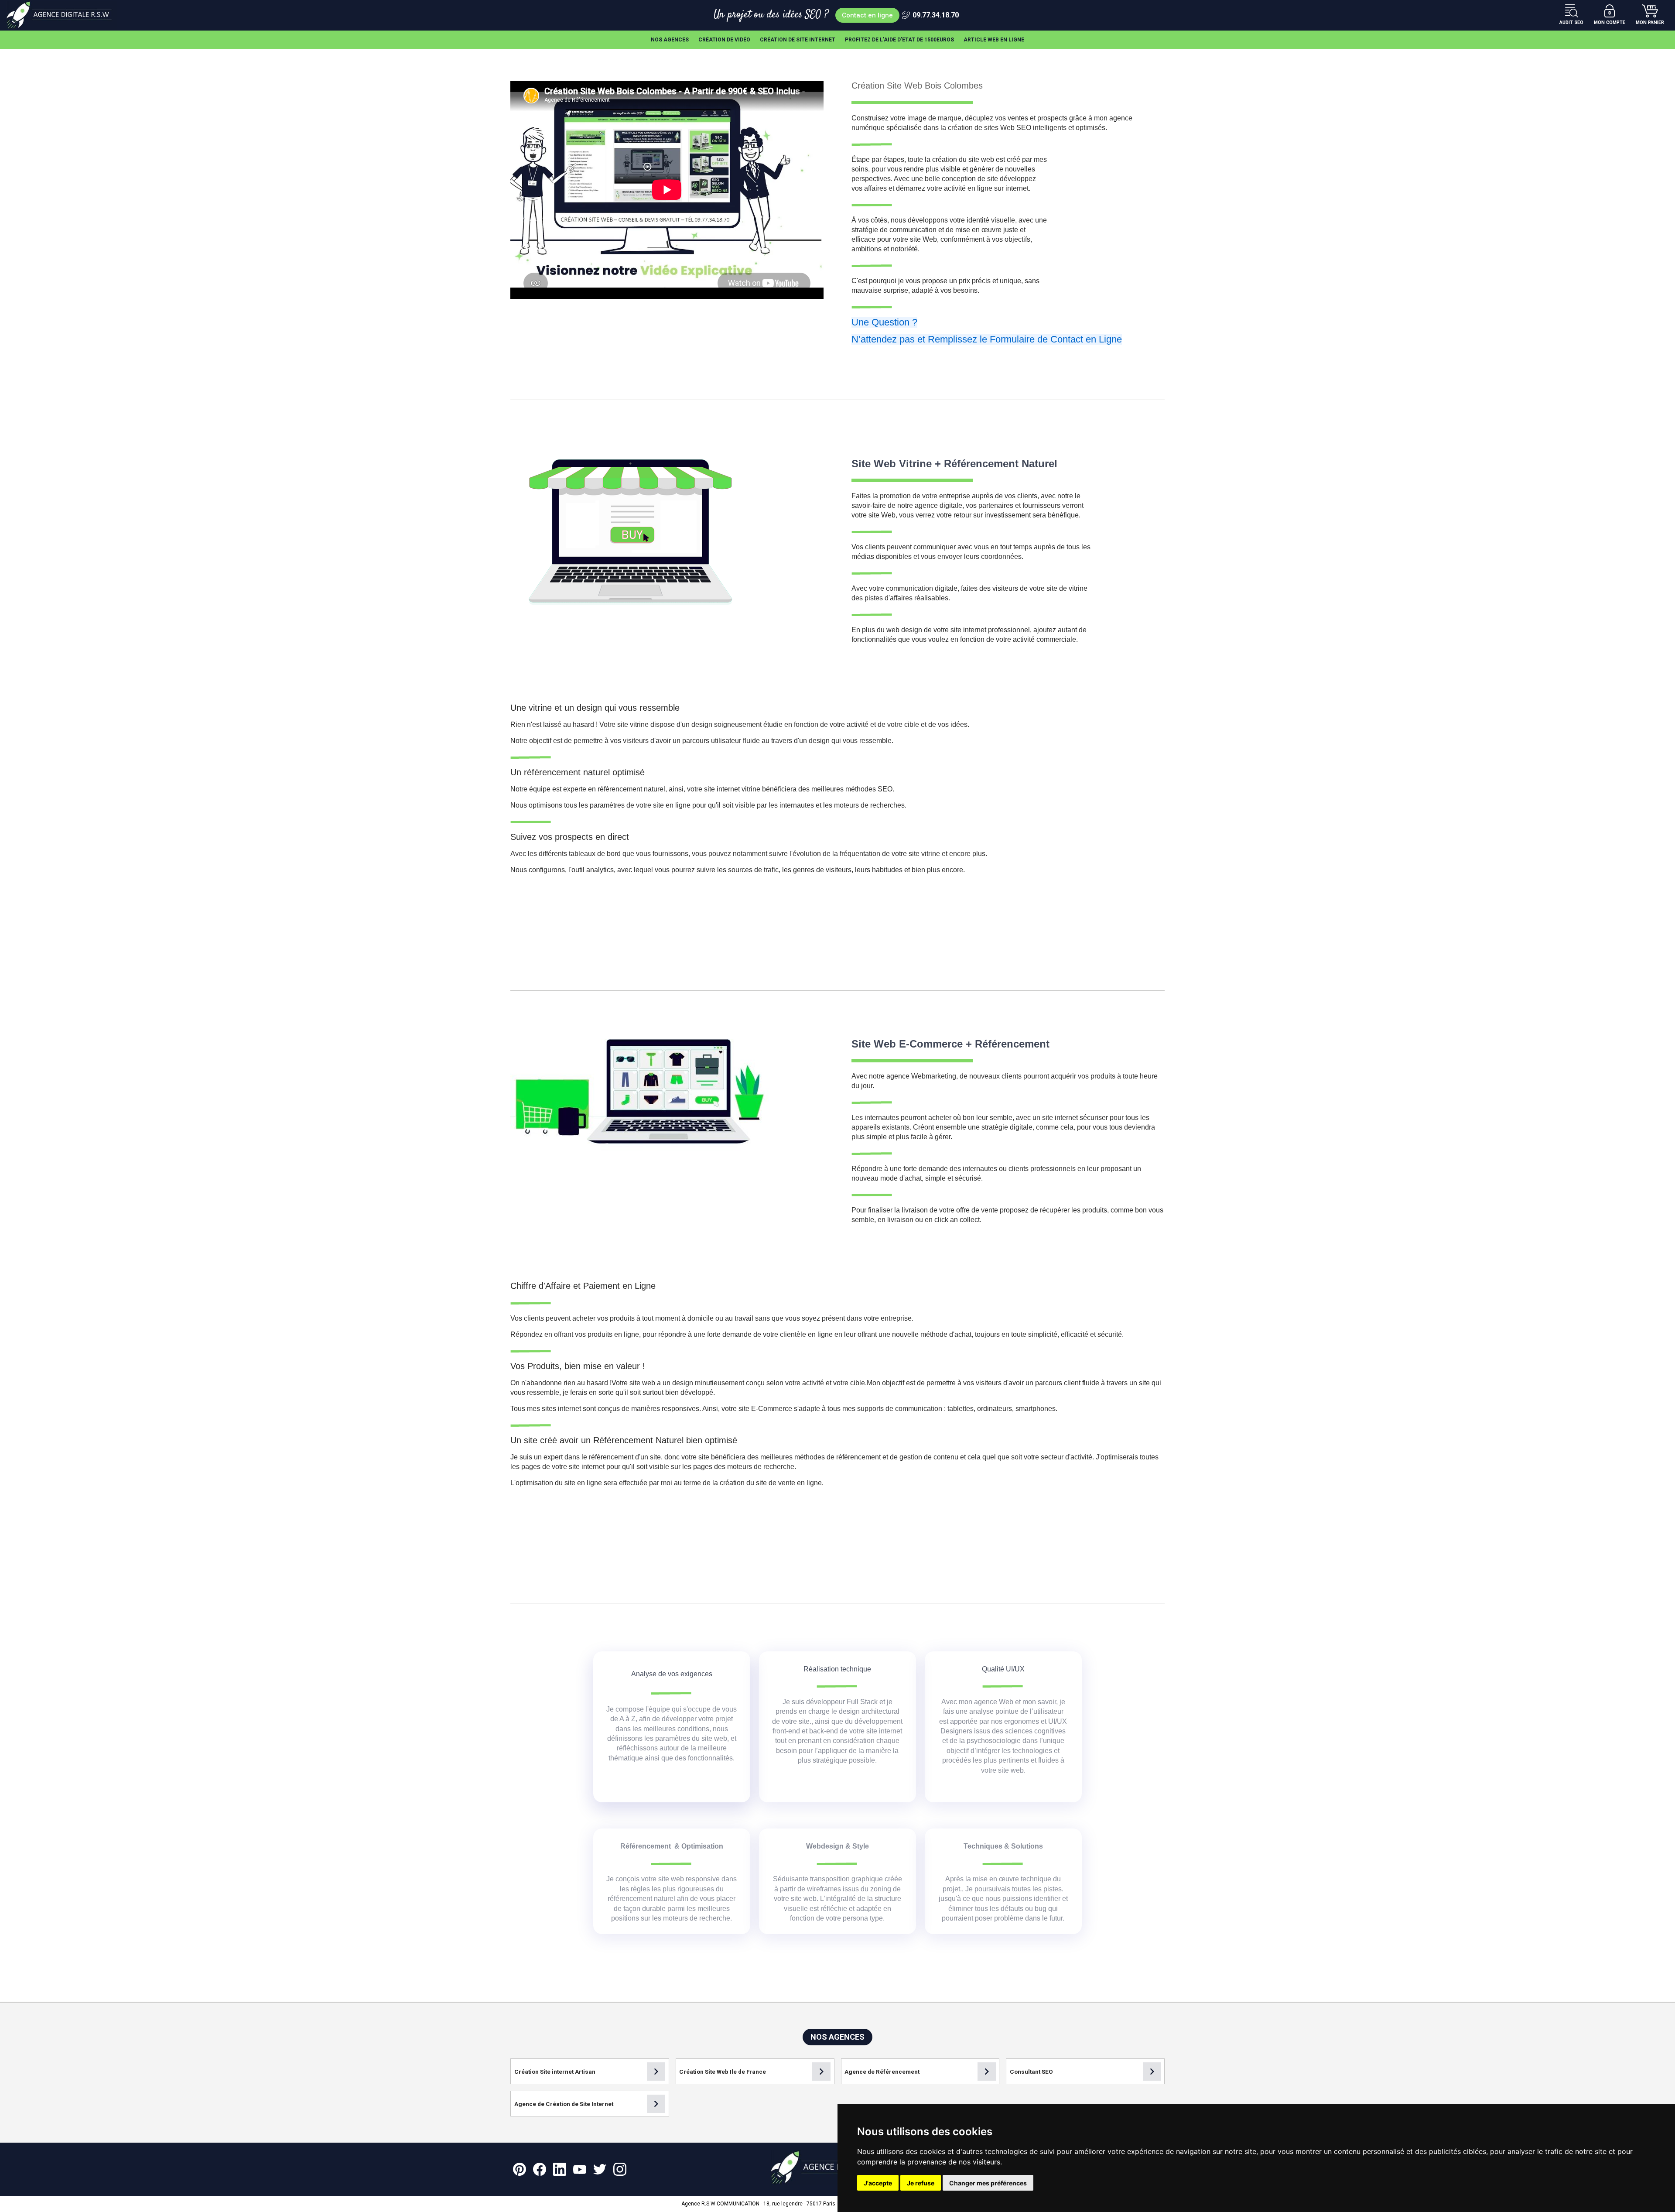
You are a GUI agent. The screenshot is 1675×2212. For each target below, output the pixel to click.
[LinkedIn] (560, 2169)
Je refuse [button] (921, 2183)
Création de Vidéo (724, 40)
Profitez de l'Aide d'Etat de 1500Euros (899, 40)
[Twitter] (600, 2169)
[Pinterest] (520, 2169)
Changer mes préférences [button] (988, 2183)
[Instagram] (620, 2169)
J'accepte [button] (878, 2183)
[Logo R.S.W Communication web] (62, 15)
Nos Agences (670, 40)
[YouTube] (580, 2169)
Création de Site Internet (798, 40)
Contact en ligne (867, 15)
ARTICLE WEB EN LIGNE (994, 40)
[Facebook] (540, 2169)
